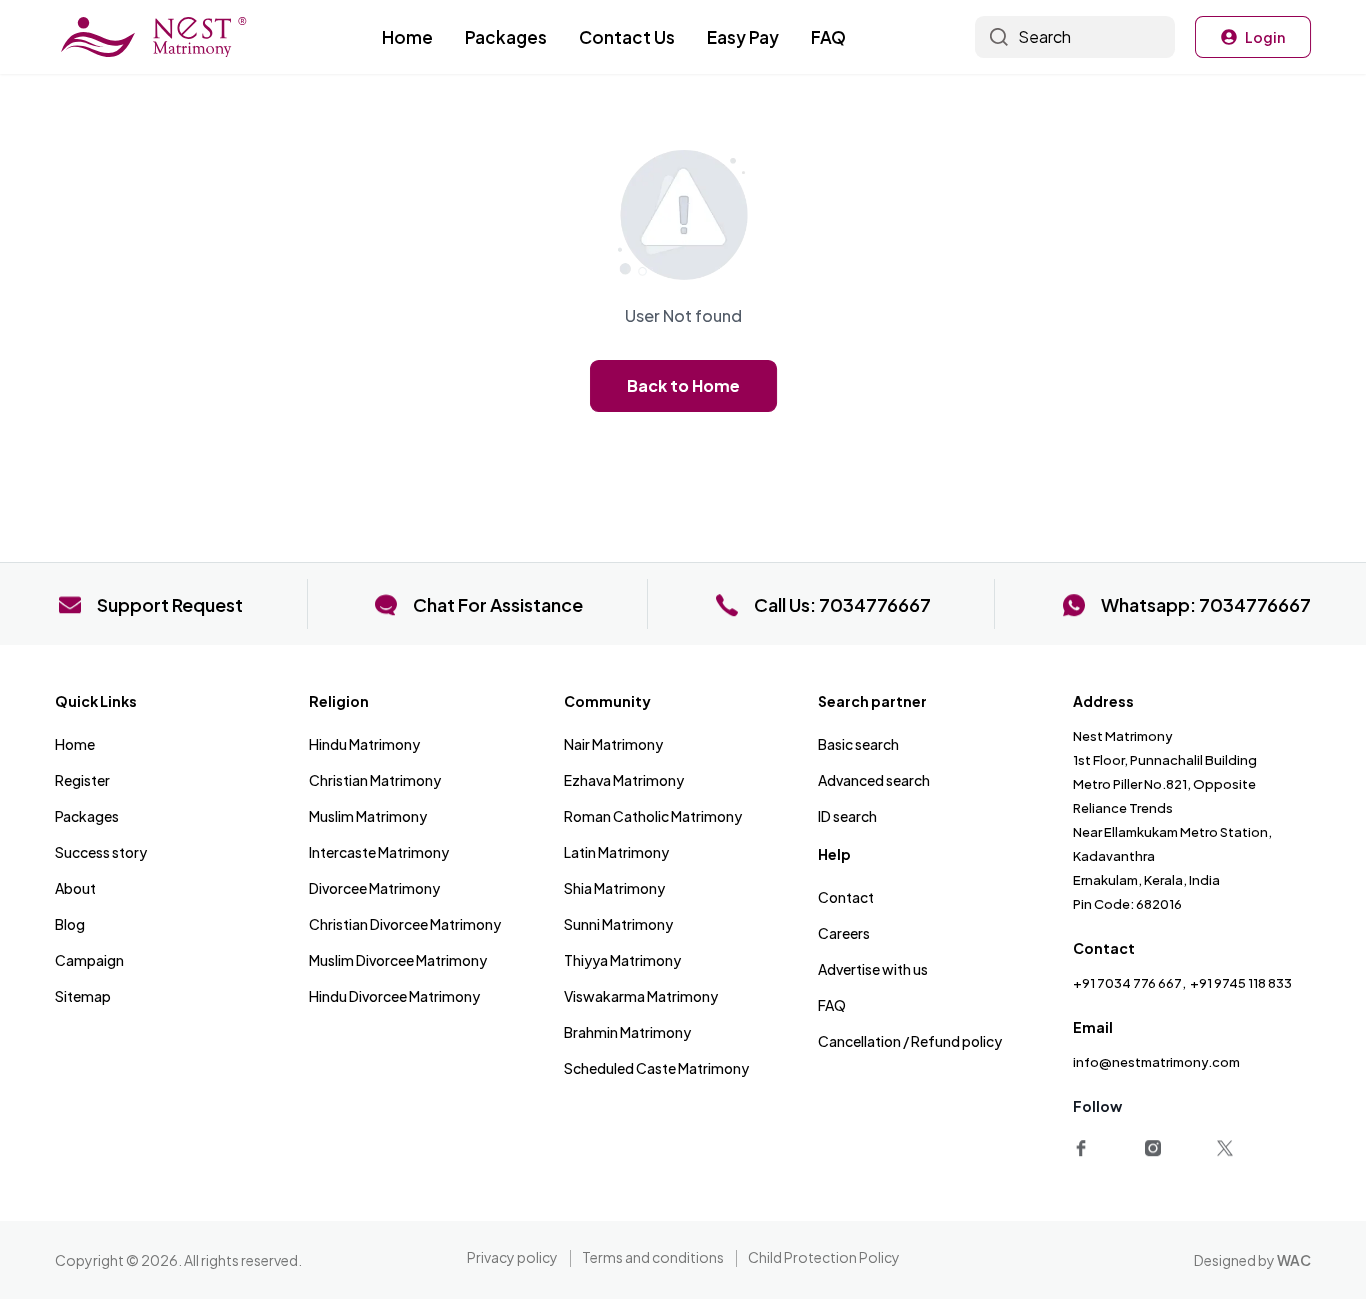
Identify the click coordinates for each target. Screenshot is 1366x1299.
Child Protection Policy (824, 1257)
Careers (844, 933)
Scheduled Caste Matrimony (656, 1068)
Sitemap (83, 996)
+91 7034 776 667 (1127, 983)
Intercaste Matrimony (379, 852)
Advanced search (874, 780)
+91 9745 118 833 (1241, 983)
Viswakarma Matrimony (641, 996)
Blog (70, 924)
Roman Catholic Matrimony (653, 816)
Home (407, 37)
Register (82, 780)
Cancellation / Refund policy (910, 1041)
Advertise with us (873, 969)
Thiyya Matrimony (622, 960)
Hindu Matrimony (364, 744)
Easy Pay (743, 37)
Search (1044, 36)
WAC (1294, 1260)
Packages (506, 37)
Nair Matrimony (613, 744)
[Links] (1085, 1145)
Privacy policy (512, 1257)
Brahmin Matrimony (627, 1032)
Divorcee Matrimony (374, 888)
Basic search (858, 744)
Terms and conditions (653, 1257)
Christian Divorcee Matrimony (405, 924)
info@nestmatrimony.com (1156, 1062)
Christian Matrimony (375, 780)
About (75, 888)
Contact (846, 897)
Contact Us (627, 37)
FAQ (828, 37)
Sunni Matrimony (618, 924)
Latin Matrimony (616, 852)
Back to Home (682, 385)
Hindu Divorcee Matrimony (394, 996)
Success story (101, 852)
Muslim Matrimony (368, 816)
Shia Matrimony (614, 888)
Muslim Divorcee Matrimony (398, 960)
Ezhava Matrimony (624, 780)
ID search (847, 816)
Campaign (89, 960)
